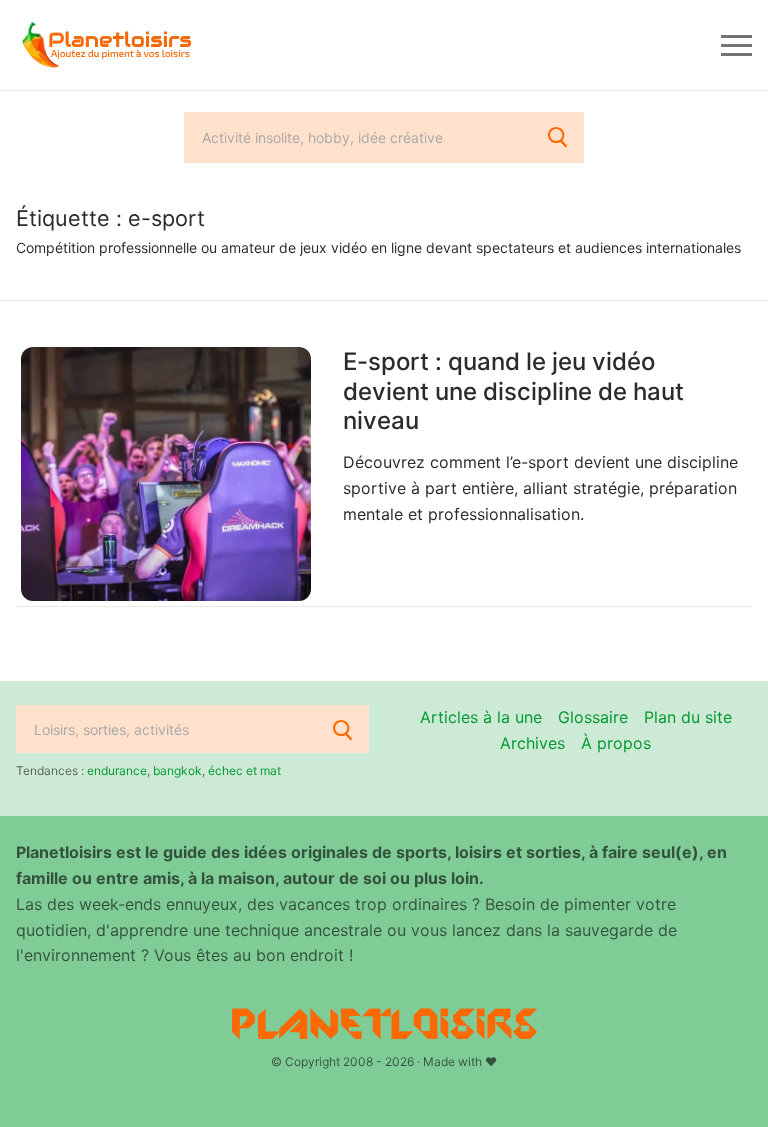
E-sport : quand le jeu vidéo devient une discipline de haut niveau (513, 390)
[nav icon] (736, 45)
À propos (616, 743)
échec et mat (244, 770)
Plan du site (688, 717)
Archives (532, 743)
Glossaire (593, 717)
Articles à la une (481, 717)
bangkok (177, 770)
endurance (117, 770)
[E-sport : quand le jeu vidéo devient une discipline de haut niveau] (166, 474)
